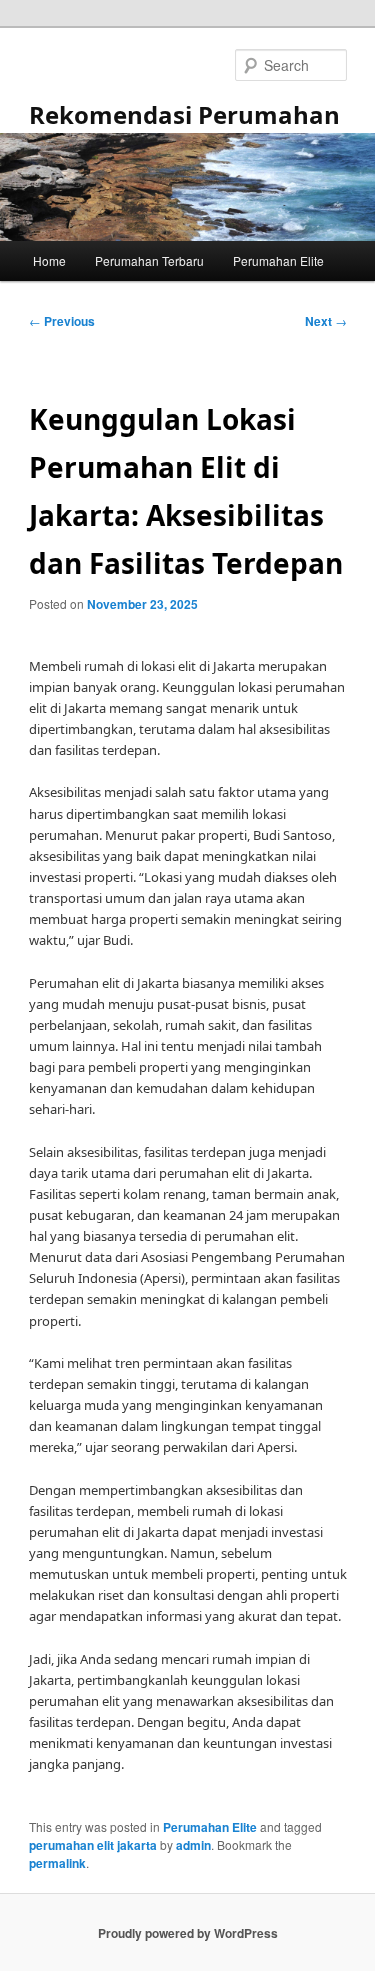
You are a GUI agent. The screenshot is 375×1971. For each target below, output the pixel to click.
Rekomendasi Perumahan (184, 114)
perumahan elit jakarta (93, 1845)
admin (193, 1845)
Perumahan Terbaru (149, 260)
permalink (57, 1863)
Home (49, 260)
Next (326, 321)
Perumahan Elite (278, 260)
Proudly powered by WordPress (188, 1933)
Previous (62, 321)
